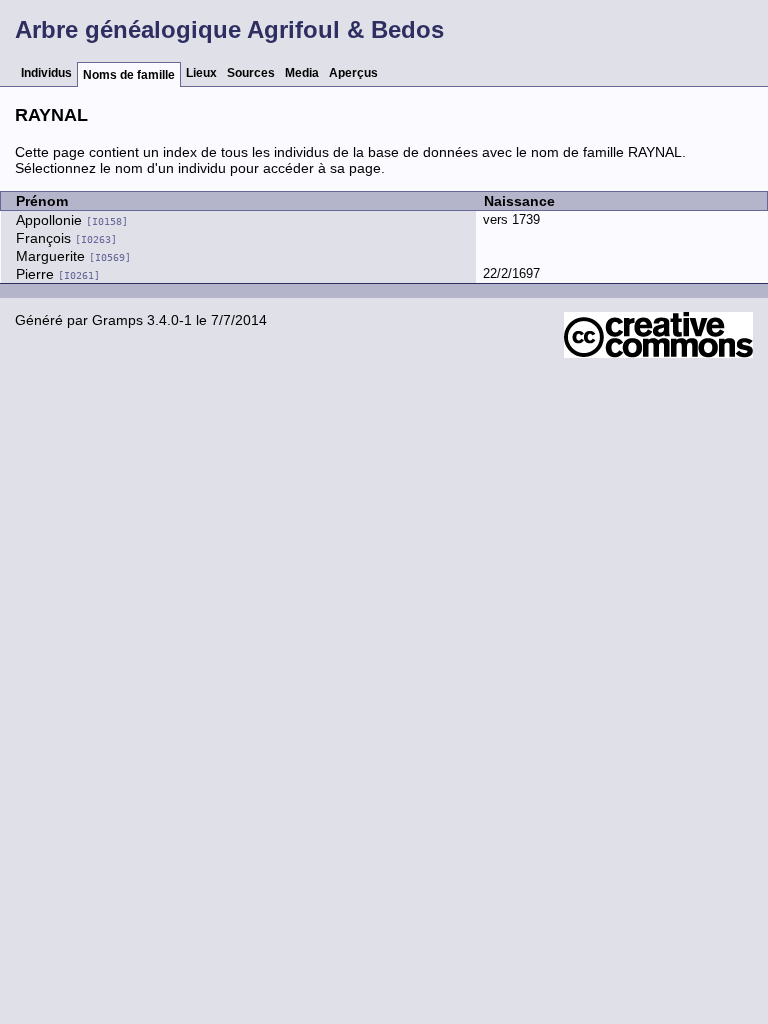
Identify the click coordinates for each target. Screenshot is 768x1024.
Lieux (201, 73)
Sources (251, 73)
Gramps (117, 320)
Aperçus (353, 73)
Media (302, 73)
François (66, 238)
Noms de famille (129, 75)
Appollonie (72, 220)
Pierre (58, 274)
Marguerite (73, 256)
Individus (46, 73)
